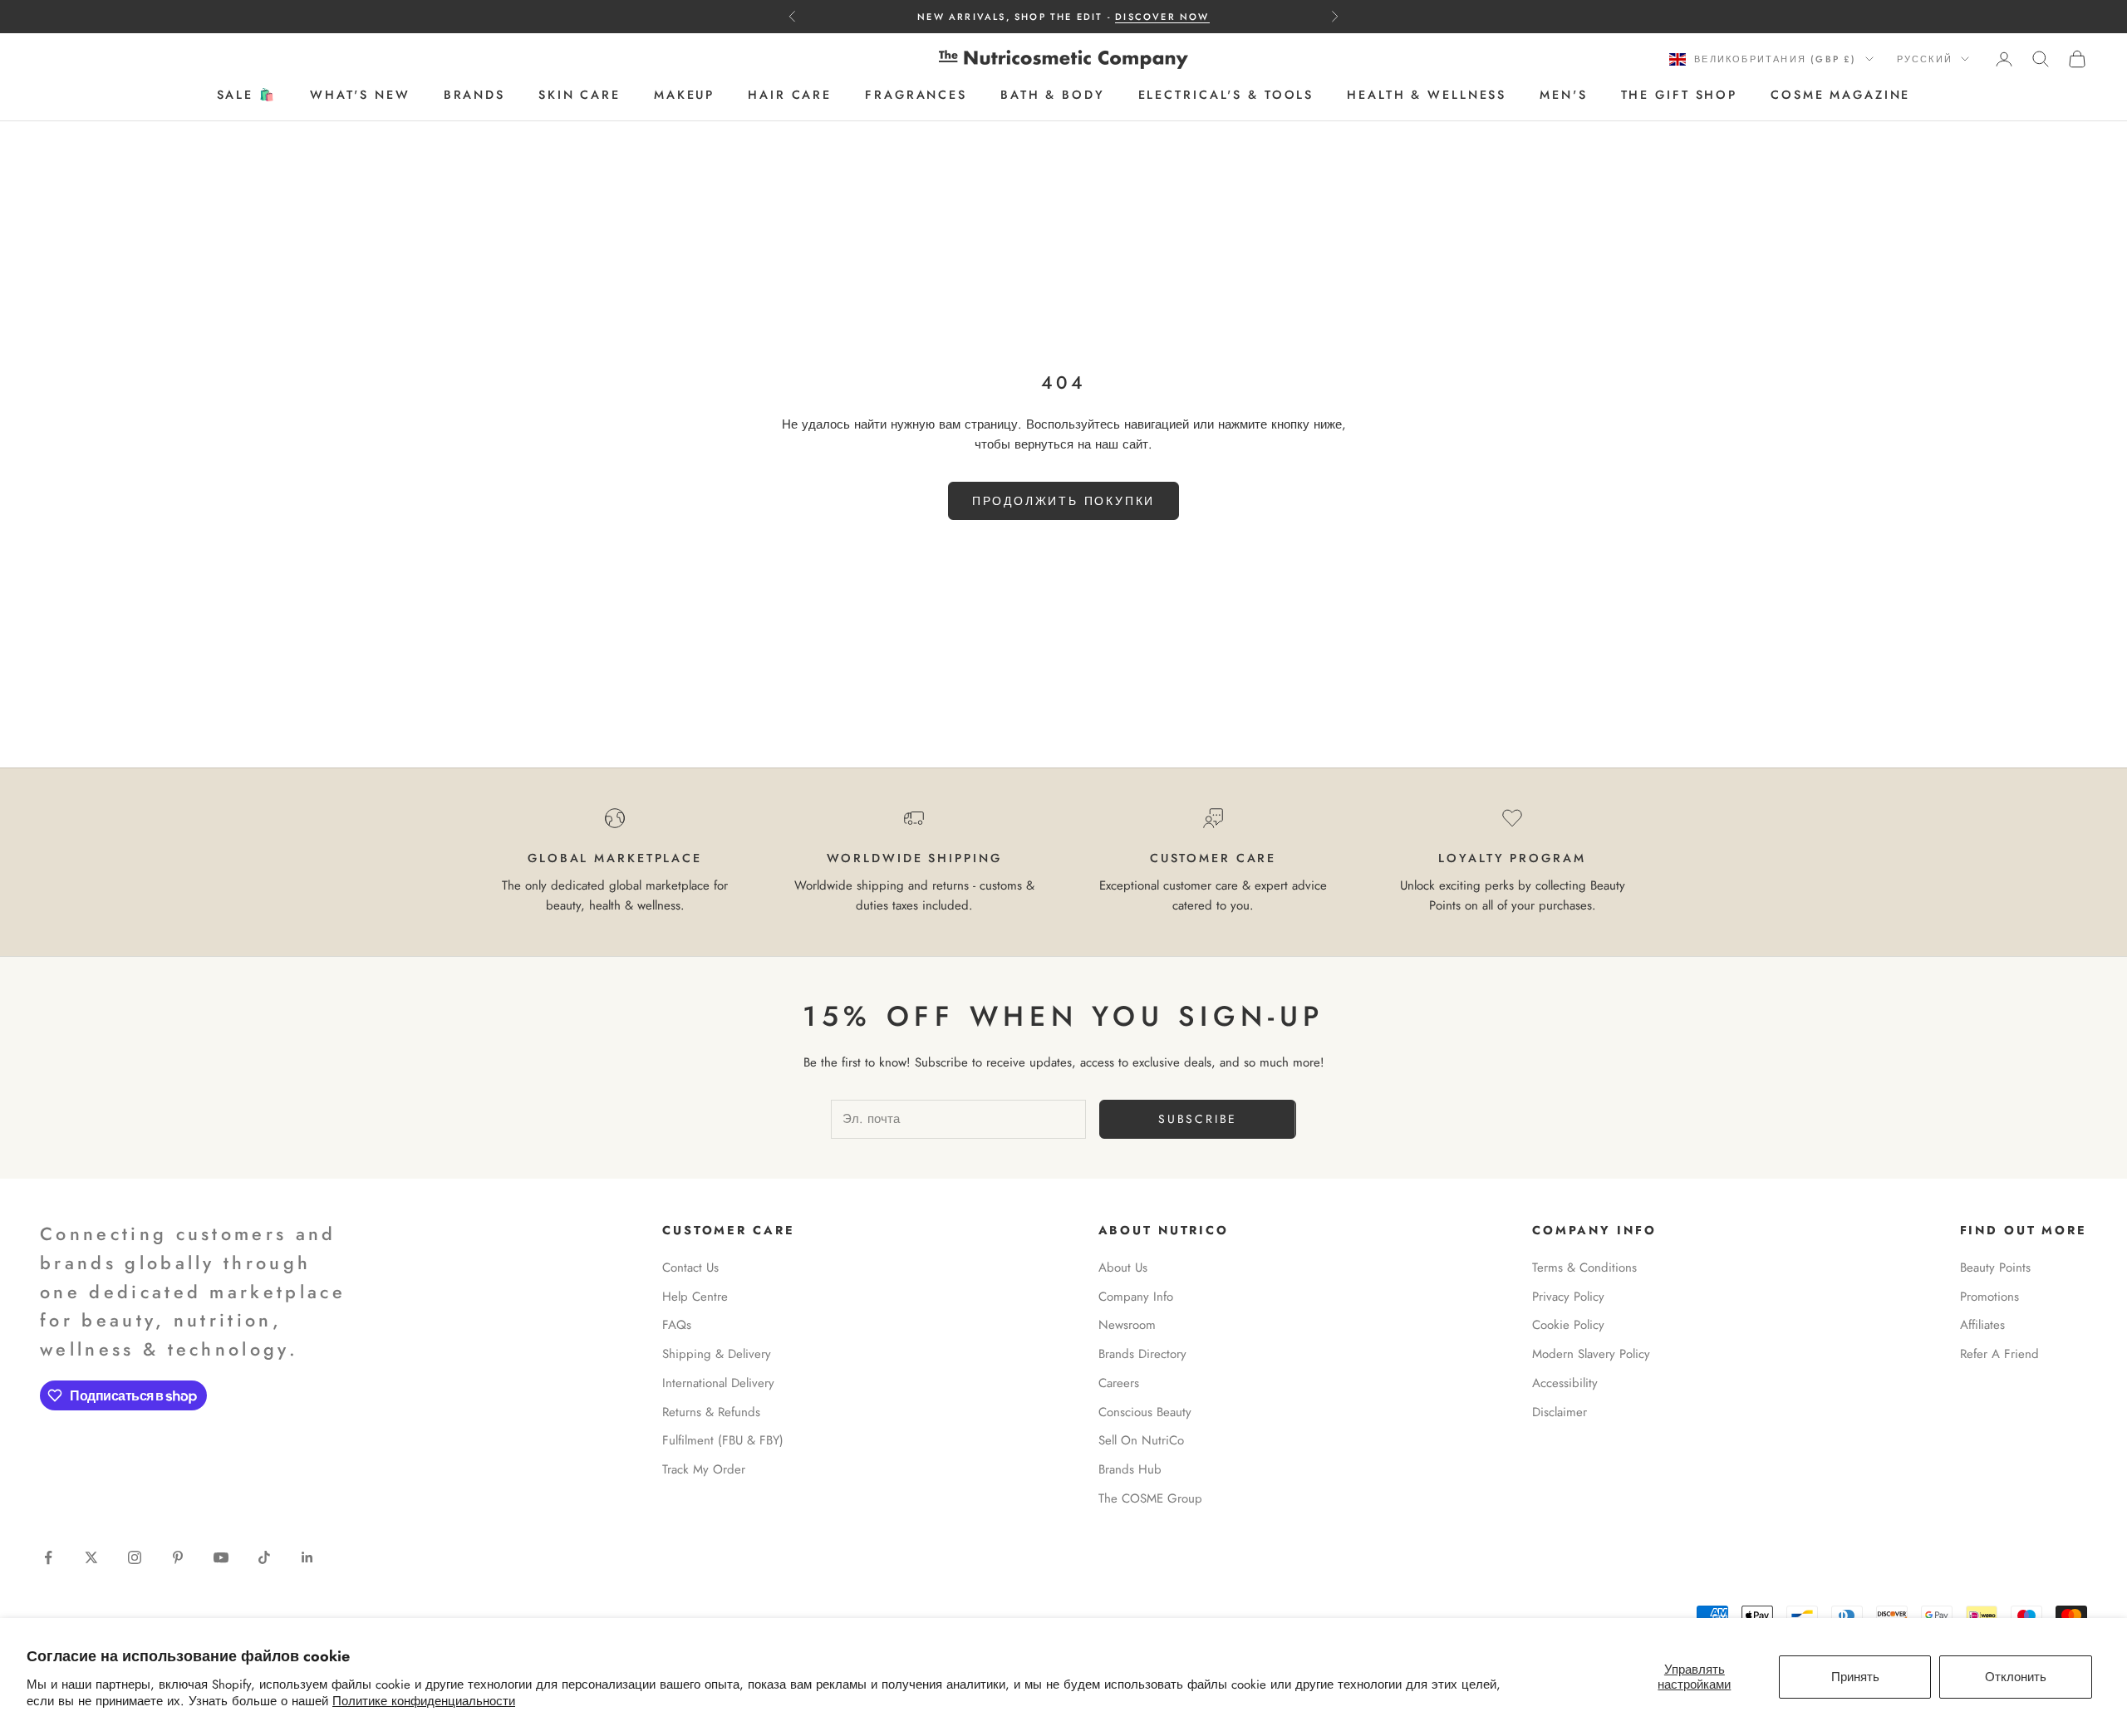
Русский (1925, 59)
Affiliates (1982, 1325)
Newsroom (1127, 1325)
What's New (360, 96)
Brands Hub (1130, 1469)
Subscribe (1198, 1119)
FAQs (677, 1325)
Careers (1119, 1383)
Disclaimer (1560, 1412)
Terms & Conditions (1584, 1268)
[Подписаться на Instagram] (135, 1557)
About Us (1123, 1268)
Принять (1855, 1677)
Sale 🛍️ (247, 96)
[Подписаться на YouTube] (221, 1557)
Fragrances (916, 96)
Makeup (684, 96)
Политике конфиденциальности (424, 1701)
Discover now (1162, 17)
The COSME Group (1150, 1498)
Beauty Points (1995, 1268)
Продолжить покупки (1063, 501)
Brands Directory (1142, 1354)
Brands (474, 96)
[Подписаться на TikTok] (264, 1557)
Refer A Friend (1999, 1354)
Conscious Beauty (1145, 1412)
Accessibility (1565, 1383)
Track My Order (704, 1469)
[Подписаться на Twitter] (91, 1557)
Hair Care (790, 96)
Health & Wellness (1427, 96)
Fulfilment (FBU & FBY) (723, 1440)
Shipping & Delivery (717, 1354)
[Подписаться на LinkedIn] (307, 1557)
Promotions (1989, 1297)
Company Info (1136, 1297)
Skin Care (580, 96)
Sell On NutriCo (1141, 1440)
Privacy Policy (1568, 1297)
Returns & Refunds (711, 1412)
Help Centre (695, 1297)
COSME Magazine (1840, 96)
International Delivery (718, 1383)
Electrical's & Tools (1226, 96)
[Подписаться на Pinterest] (178, 1557)
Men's (1563, 96)
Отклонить (2016, 1677)
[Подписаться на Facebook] (48, 1557)
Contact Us (690, 1268)
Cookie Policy (1568, 1325)
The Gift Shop (1679, 96)
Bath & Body (1053, 96)
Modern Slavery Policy (1591, 1354)
